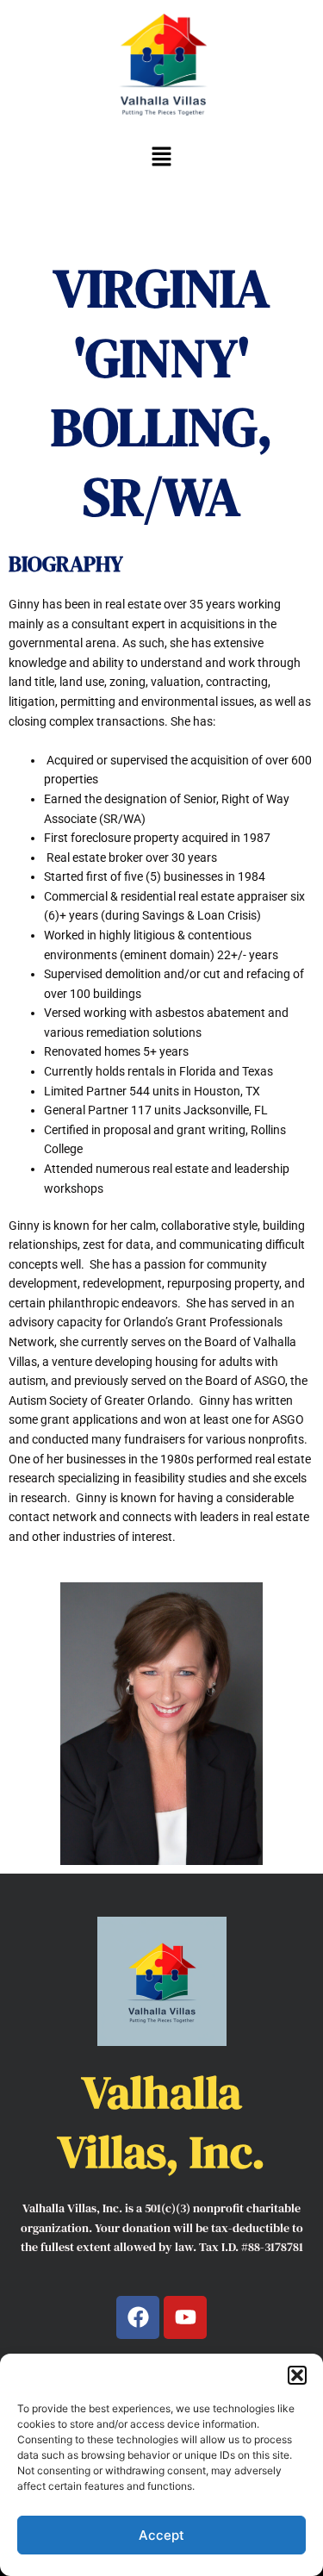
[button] (297, 2375)
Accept (161, 2535)
